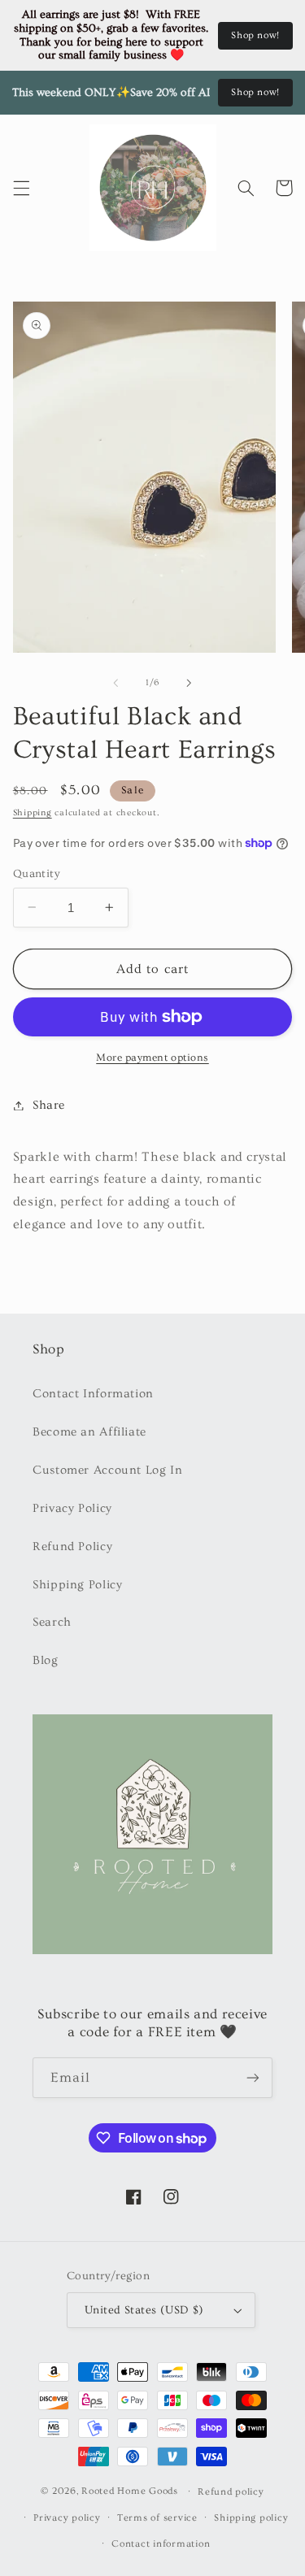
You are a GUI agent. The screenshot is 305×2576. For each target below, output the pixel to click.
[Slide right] (190, 683)
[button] (21, 188)
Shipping (33, 813)
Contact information (161, 2544)
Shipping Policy (77, 1585)
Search (52, 1622)
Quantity (37, 874)
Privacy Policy (72, 1508)
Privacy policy (67, 2518)
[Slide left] (115, 683)
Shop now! (255, 35)
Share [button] (49, 1105)
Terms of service (157, 2518)
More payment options (152, 1058)
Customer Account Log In (108, 1470)
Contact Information (93, 1394)
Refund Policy (72, 1546)
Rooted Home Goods (130, 2491)
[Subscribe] (253, 2077)
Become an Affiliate (89, 1432)
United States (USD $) (144, 2310)
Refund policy (231, 2492)
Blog (46, 1660)
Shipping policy (251, 2518)
